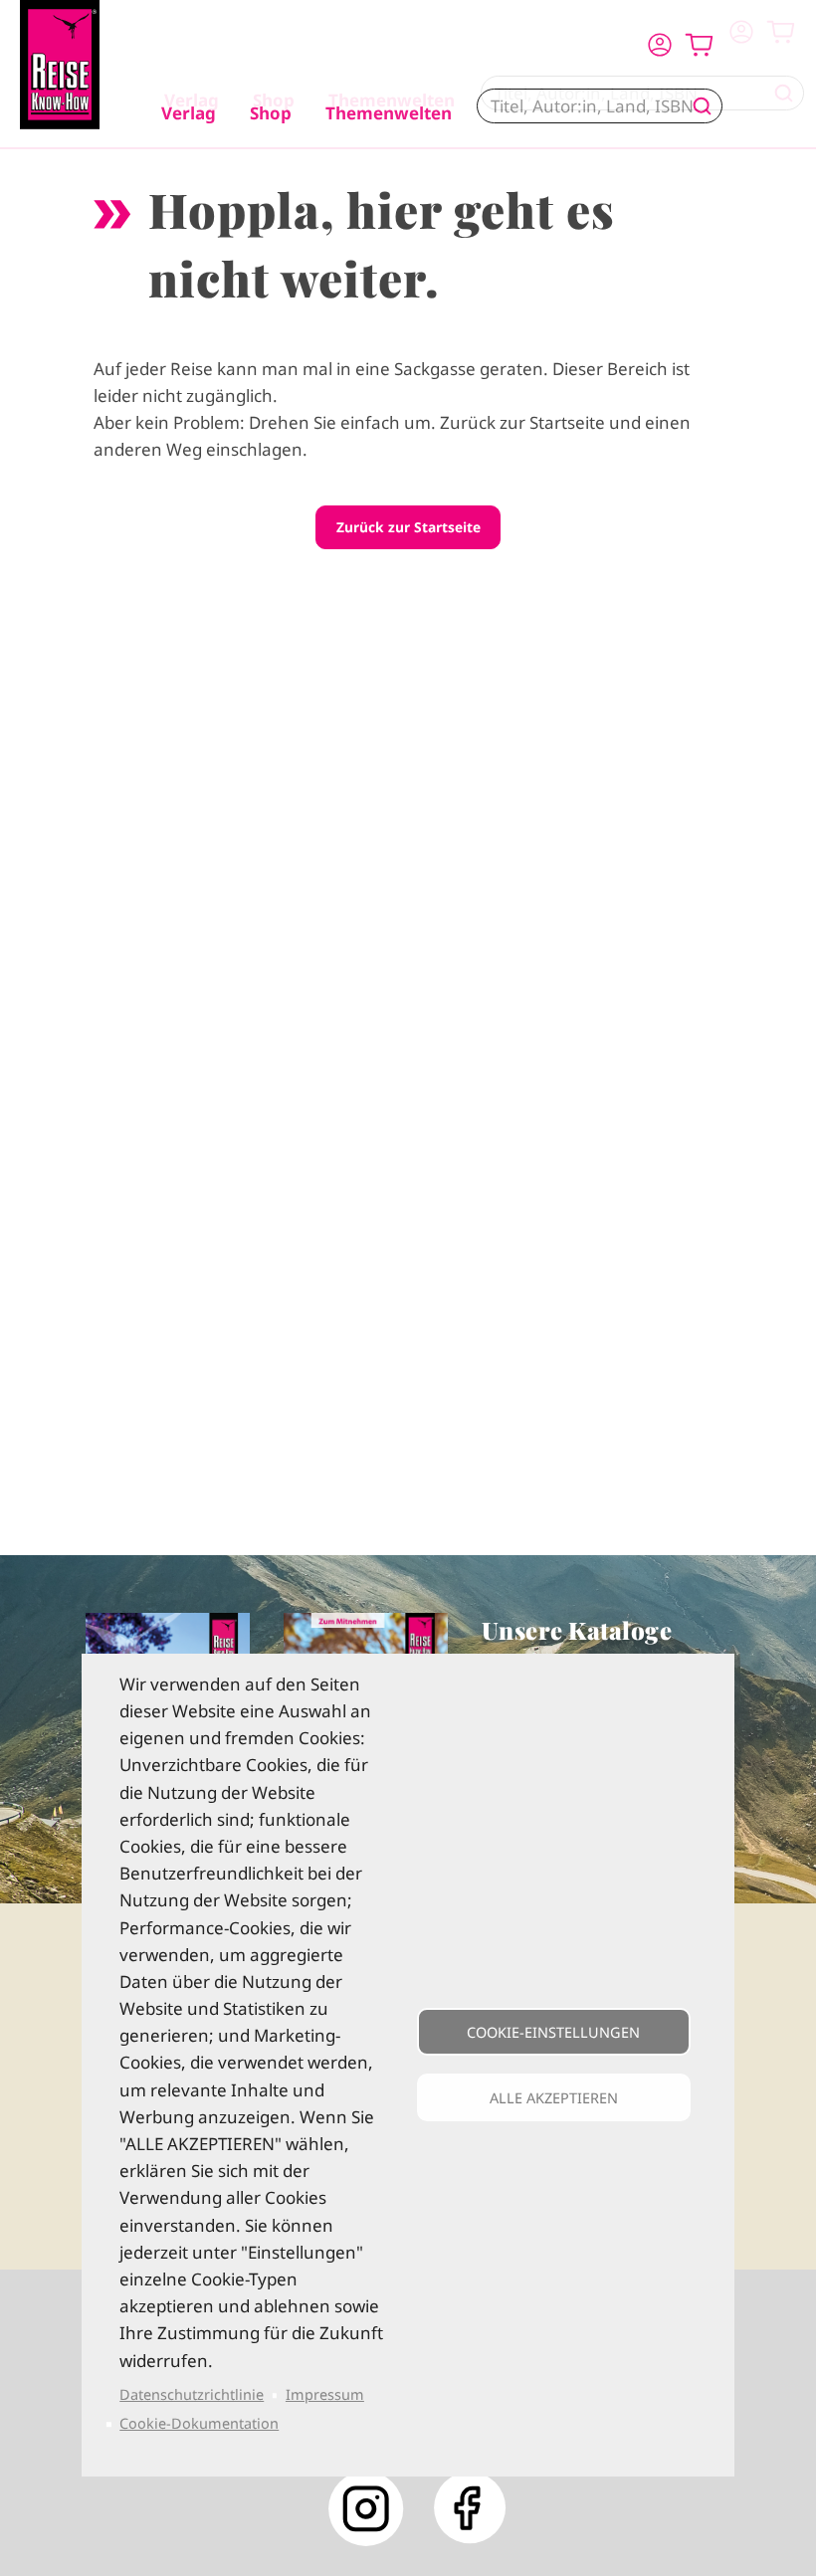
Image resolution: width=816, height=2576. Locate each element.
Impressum (325, 2394)
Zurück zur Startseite (408, 527)
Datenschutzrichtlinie (192, 2394)
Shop (271, 113)
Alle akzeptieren (554, 2098)
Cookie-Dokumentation (199, 2423)
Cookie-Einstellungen (553, 2032)
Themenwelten (389, 113)
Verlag (189, 113)
